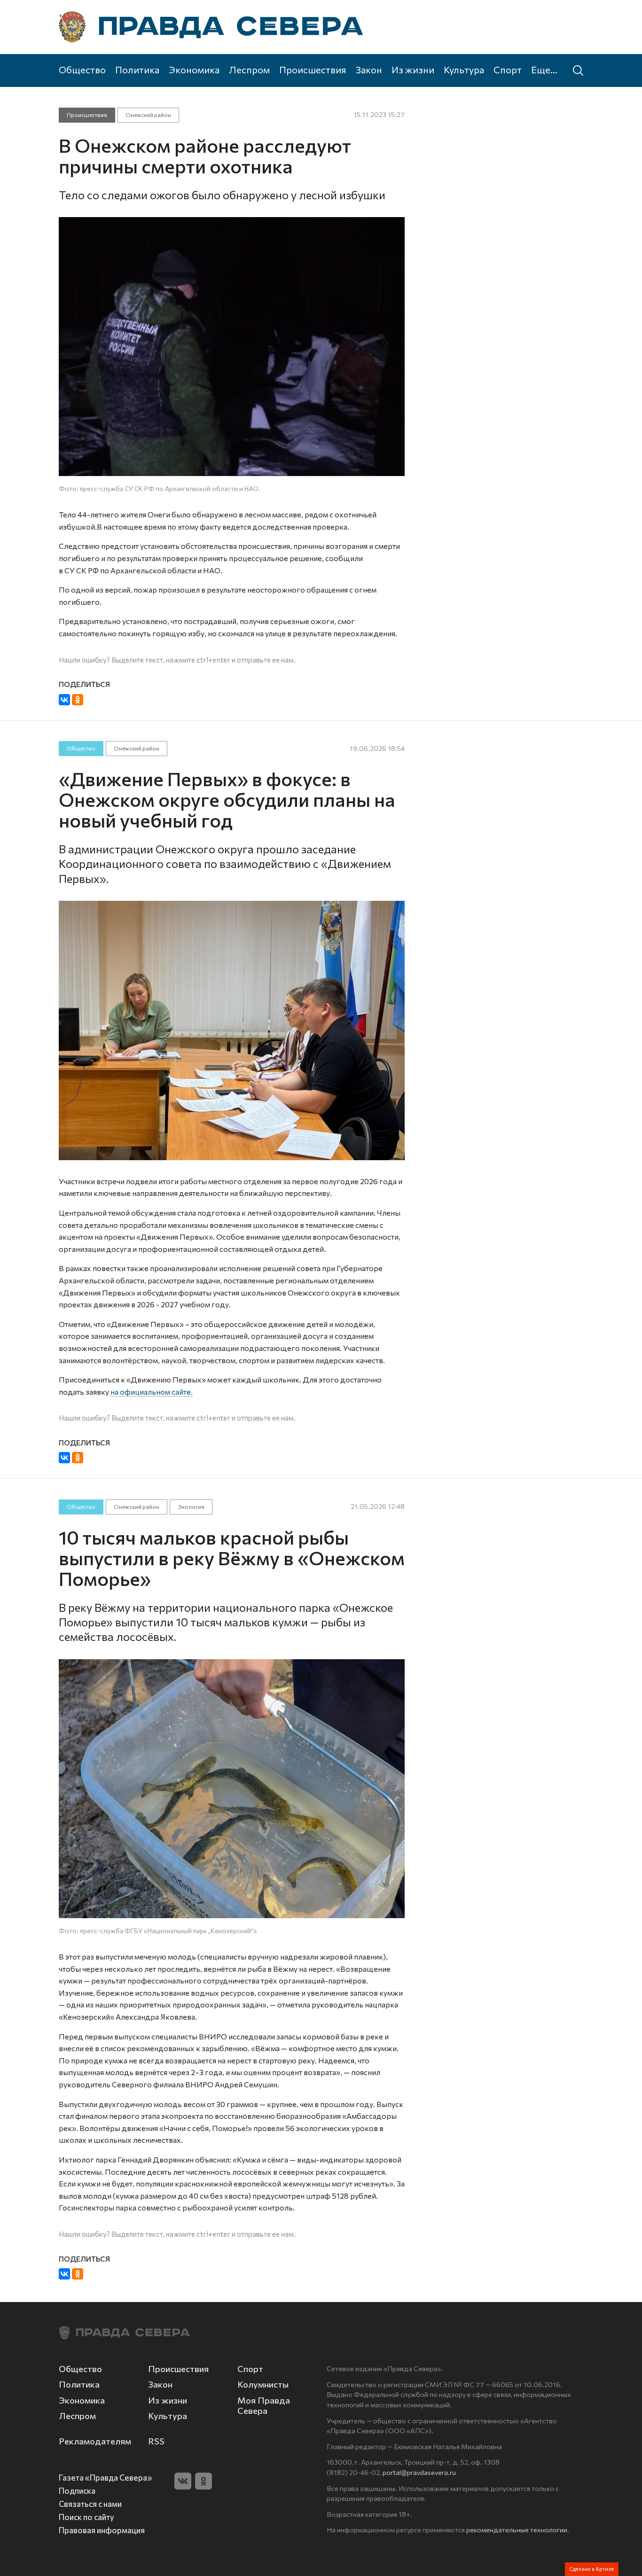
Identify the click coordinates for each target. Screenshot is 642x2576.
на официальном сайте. (152, 1392)
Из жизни (413, 70)
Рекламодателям (95, 2441)
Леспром (249, 70)
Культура (464, 70)
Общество (82, 70)
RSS (156, 2441)
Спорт (508, 70)
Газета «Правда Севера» (105, 2477)
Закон (369, 70)
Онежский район (148, 115)
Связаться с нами (90, 2504)
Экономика (194, 70)
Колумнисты (263, 2384)
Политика (137, 70)
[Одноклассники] (78, 700)
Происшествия (313, 70)
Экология (191, 1507)
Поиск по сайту (86, 2517)
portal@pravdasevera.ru (419, 2472)
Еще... (544, 70)
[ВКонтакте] (64, 700)
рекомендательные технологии (517, 2529)
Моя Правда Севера (264, 2405)
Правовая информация (102, 2530)
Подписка (77, 2490)
